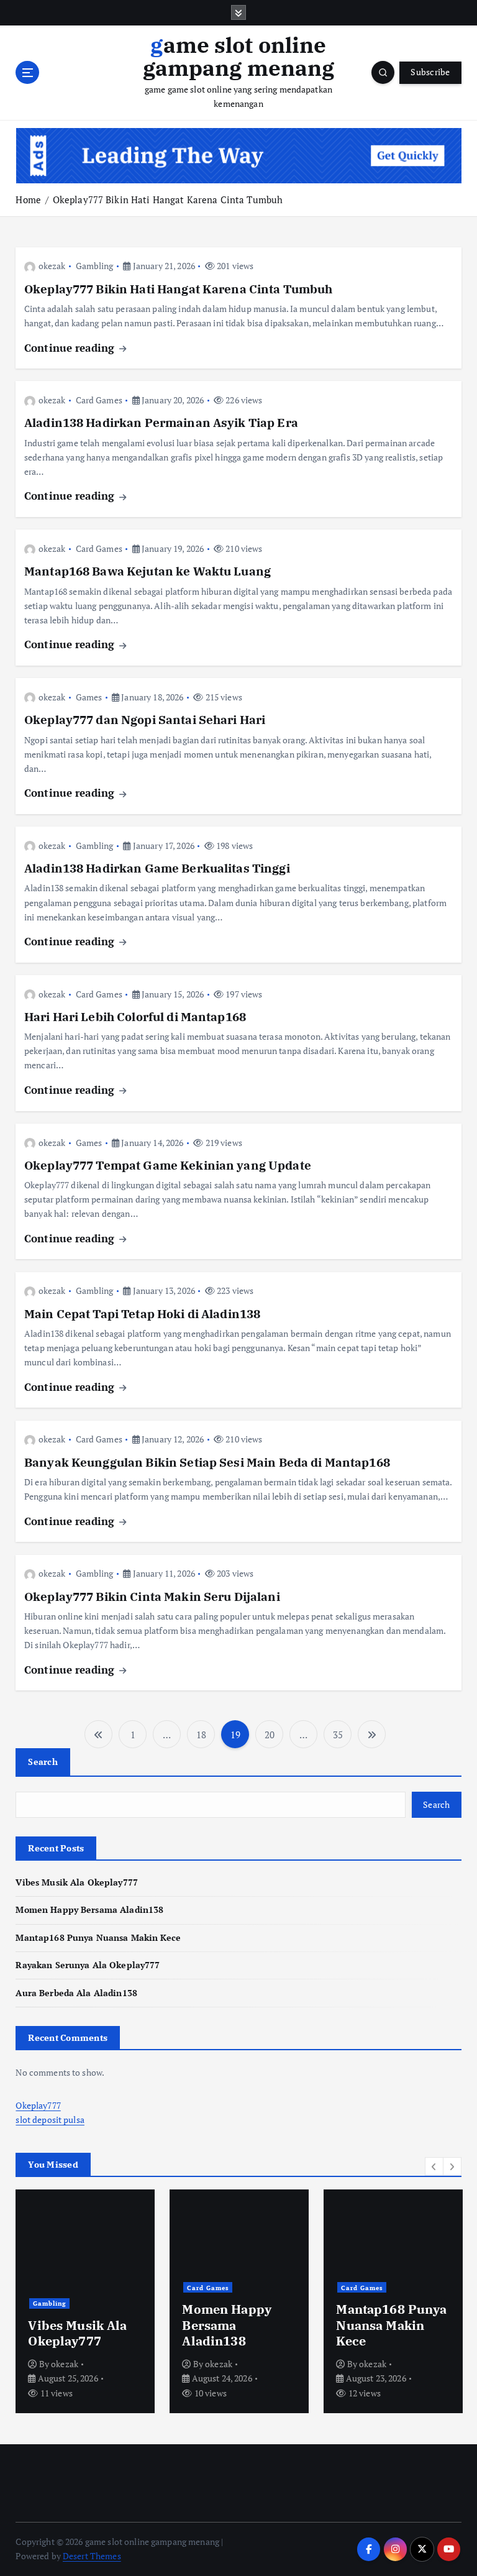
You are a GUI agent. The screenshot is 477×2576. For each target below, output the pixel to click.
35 (338, 1735)
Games (89, 697)
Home (28, 199)
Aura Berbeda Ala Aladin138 (76, 1993)
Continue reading (71, 348)
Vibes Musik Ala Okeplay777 (77, 1882)
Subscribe (430, 72)
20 (270, 1735)
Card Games (99, 400)
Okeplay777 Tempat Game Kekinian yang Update (168, 1165)
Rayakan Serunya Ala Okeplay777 (88, 1965)
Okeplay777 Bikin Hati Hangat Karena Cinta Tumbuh (168, 199)
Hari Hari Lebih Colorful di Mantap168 (135, 1017)
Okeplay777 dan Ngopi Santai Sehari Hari (145, 720)
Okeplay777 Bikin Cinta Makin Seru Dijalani (152, 1597)
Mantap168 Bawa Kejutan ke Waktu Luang (148, 571)
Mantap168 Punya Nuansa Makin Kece (98, 1938)
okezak (52, 266)
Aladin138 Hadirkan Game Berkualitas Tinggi (157, 868)
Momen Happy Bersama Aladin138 (89, 1910)
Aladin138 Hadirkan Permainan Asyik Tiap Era (161, 423)
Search (43, 1762)
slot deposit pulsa (50, 2120)
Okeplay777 (38, 2106)
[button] (434, 2166)
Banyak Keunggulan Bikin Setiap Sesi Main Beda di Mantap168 (207, 1462)
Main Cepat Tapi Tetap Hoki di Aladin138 (142, 1314)
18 (201, 1735)
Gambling (95, 266)
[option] (85, 2301)
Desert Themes (92, 2556)
